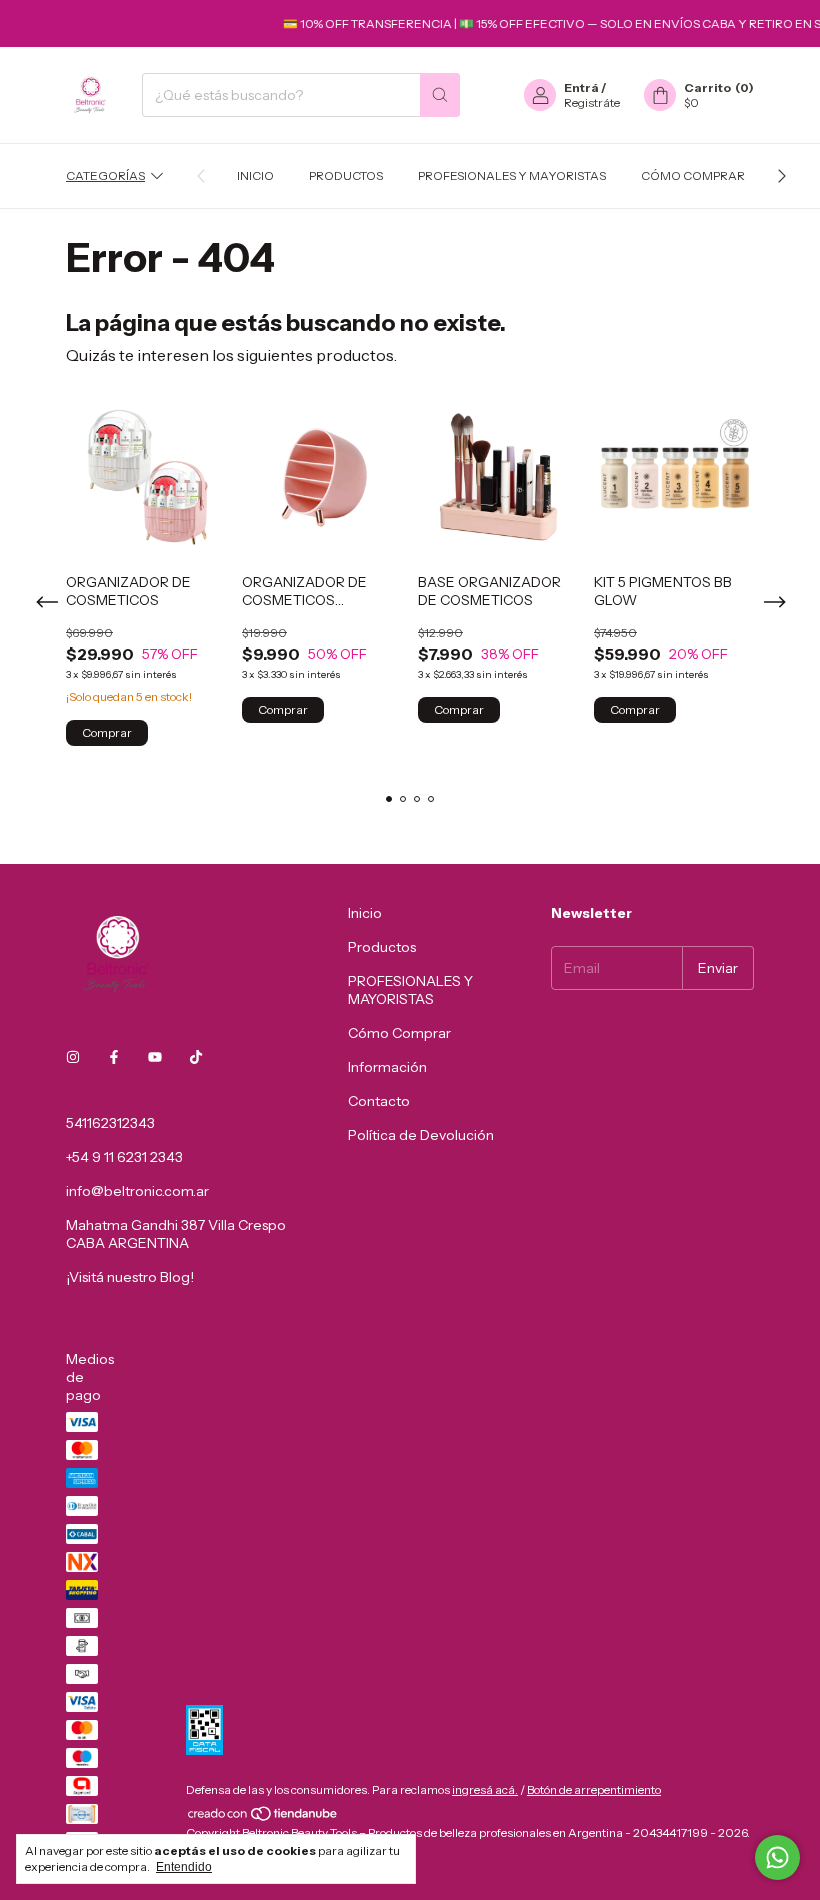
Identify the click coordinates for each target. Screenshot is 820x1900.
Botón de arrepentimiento (594, 1789)
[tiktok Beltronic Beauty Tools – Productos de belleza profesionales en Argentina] (196, 1057)
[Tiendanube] (263, 1817)
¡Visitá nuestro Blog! (130, 1277)
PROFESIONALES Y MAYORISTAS (512, 175)
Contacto (379, 1101)
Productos (346, 175)
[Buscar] (440, 95)
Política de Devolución (421, 1135)
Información (387, 1067)
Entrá (581, 87)
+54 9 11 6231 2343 (124, 1157)
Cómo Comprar (693, 175)
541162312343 (110, 1123)
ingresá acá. (485, 1789)
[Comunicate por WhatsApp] (777, 1857)
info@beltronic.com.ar (137, 1191)
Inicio (255, 175)
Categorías (105, 175)
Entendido (184, 1867)
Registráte (592, 102)
